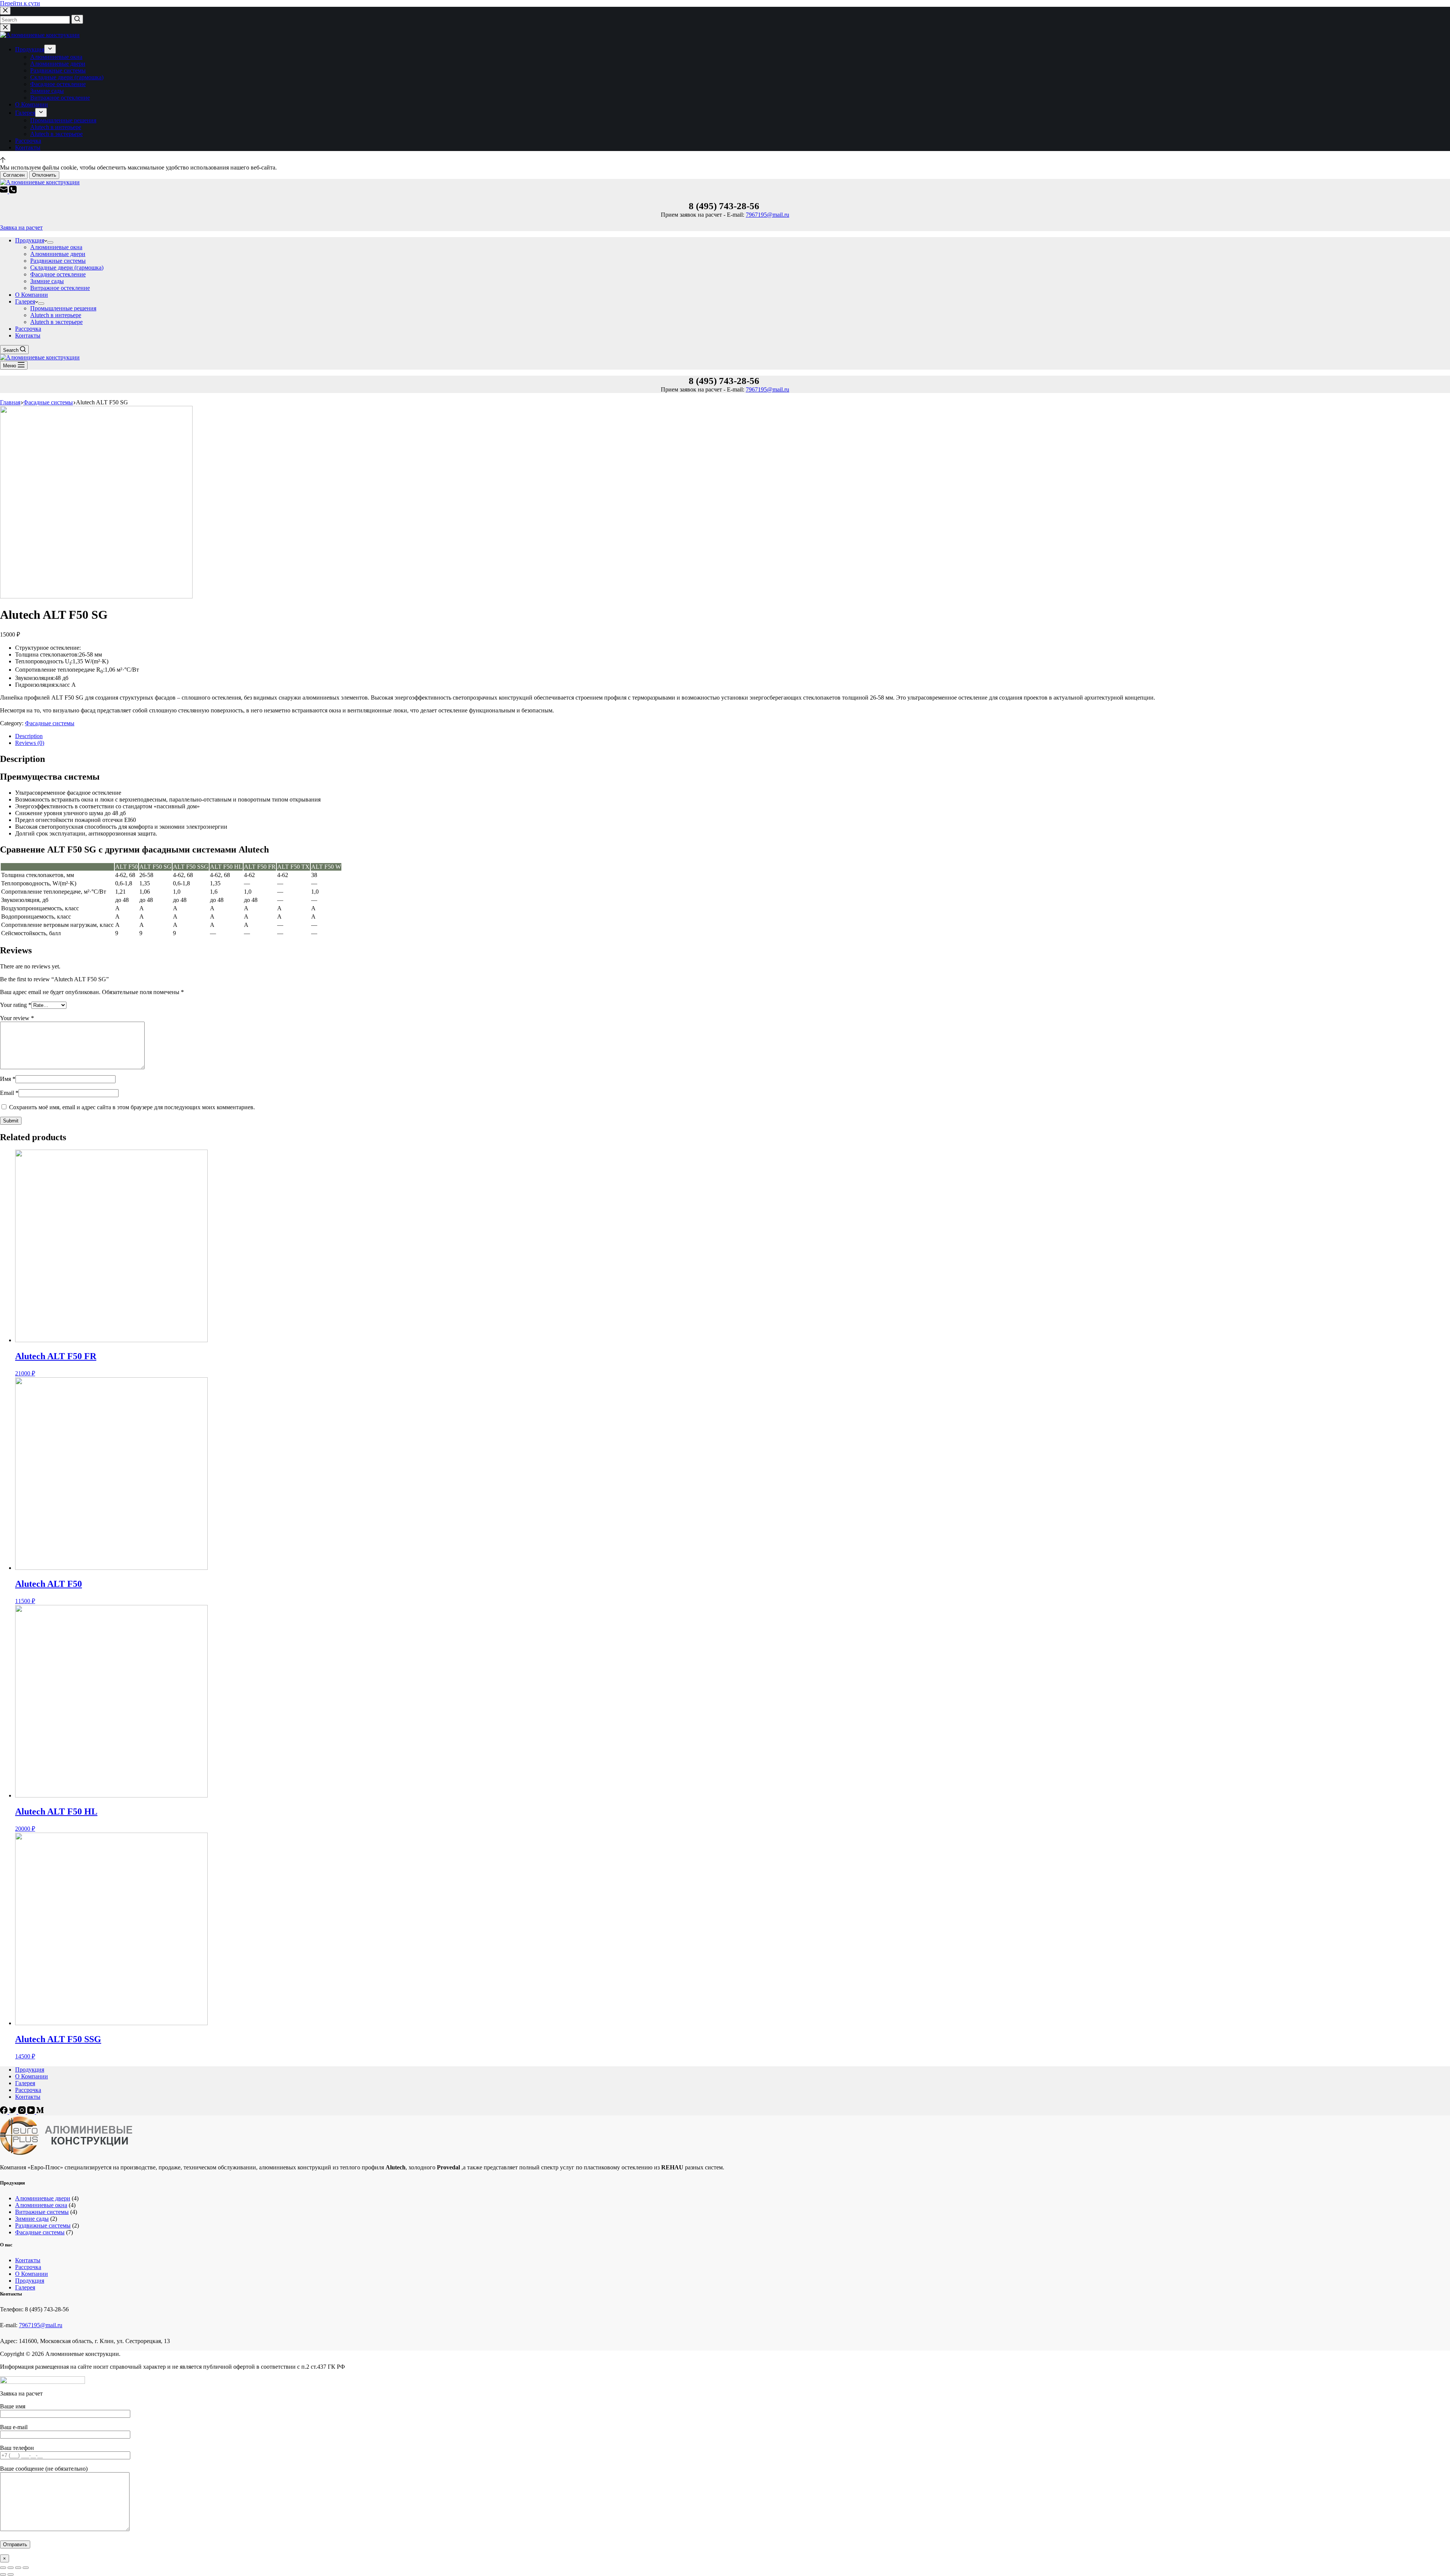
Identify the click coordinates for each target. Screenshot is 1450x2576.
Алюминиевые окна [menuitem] (56, 57)
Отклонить (44, 175)
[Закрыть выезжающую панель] (5, 28)
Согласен (14, 175)
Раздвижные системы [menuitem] (58, 70)
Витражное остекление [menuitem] (60, 98)
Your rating (16, 1005)
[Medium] (40, 2112)
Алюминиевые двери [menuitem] (58, 64)
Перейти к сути (20, 3)
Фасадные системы (50, 723)
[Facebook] (5, 2112)
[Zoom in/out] (26, 2568)
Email (9, 1093)
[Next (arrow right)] (11, 2574)
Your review (17, 1018)
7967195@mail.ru (767, 215)
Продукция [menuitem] (30, 49)
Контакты (28, 2260)
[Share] (11, 2568)
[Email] (5, 191)
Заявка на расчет (21, 227)
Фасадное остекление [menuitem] (58, 84)
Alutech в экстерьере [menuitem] (56, 134)
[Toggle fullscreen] (18, 2568)
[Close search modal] (5, 11)
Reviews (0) (30, 743)
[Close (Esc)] (3, 2568)
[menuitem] (50, 49)
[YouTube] (32, 2112)
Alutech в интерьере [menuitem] (56, 127)
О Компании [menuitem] (32, 104)
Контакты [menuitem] (28, 147)
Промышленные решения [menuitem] (63, 120)
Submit (11, 1121)
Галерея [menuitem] (25, 113)
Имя (8, 1079)
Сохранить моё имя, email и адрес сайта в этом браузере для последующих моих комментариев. (132, 1107)
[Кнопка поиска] (77, 19)
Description (29, 736)
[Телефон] (13, 191)
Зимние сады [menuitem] (47, 91)
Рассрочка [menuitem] (28, 141)
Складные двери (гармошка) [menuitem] (67, 77)
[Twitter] (14, 2112)
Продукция (30, 2281)
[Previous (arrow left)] (3, 2574)
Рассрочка (28, 2267)
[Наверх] (3, 161)
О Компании (32, 2274)
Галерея (25, 2287)
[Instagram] (23, 2112)
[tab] (733, 736)
